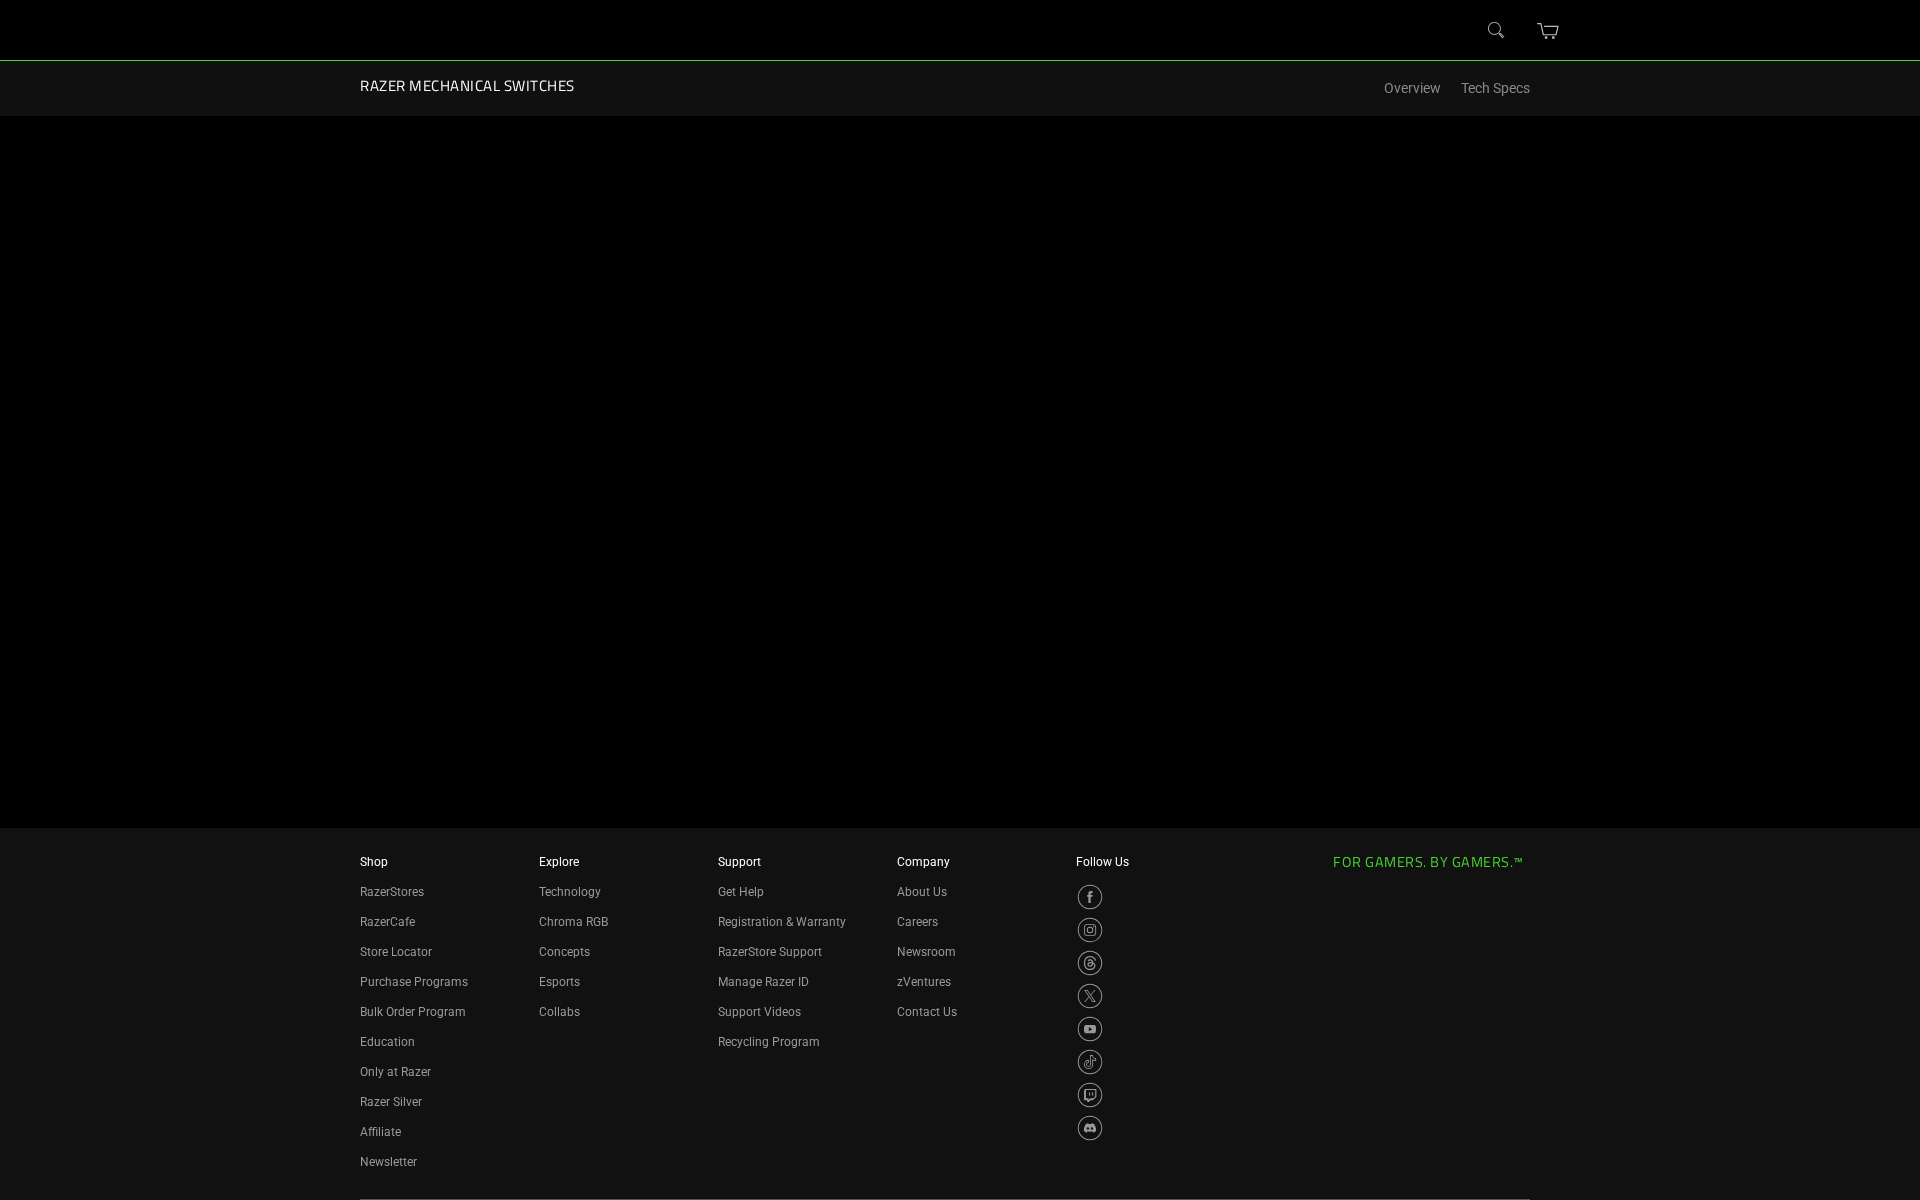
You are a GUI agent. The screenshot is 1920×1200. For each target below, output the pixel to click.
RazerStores (392, 892)
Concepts (564, 952)
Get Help (741, 892)
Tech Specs (1495, 88)
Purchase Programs (414, 982)
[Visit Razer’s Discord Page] (1090, 1128)
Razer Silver (391, 1102)
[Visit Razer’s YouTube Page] (1090, 1029)
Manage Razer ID (763, 982)
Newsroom (926, 952)
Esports (559, 982)
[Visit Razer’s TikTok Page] (1090, 1062)
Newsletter (388, 1162)
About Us (922, 892)
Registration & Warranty (782, 922)
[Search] (1497, 31)
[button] (1548, 31)
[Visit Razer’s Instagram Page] (1090, 930)
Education (387, 1042)
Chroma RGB (573, 922)
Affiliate (380, 1132)
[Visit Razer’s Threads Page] (1090, 963)
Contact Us (927, 1012)
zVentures (924, 982)
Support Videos (759, 1012)
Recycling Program (769, 1042)
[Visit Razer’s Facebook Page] (1090, 897)
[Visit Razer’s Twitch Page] (1090, 1095)
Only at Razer (395, 1072)
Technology (570, 892)
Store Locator (396, 952)
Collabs (559, 1012)
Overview (1412, 88)
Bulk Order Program (413, 1012)
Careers (917, 922)
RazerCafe (387, 922)
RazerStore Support (770, 952)
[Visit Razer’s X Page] (1090, 996)
